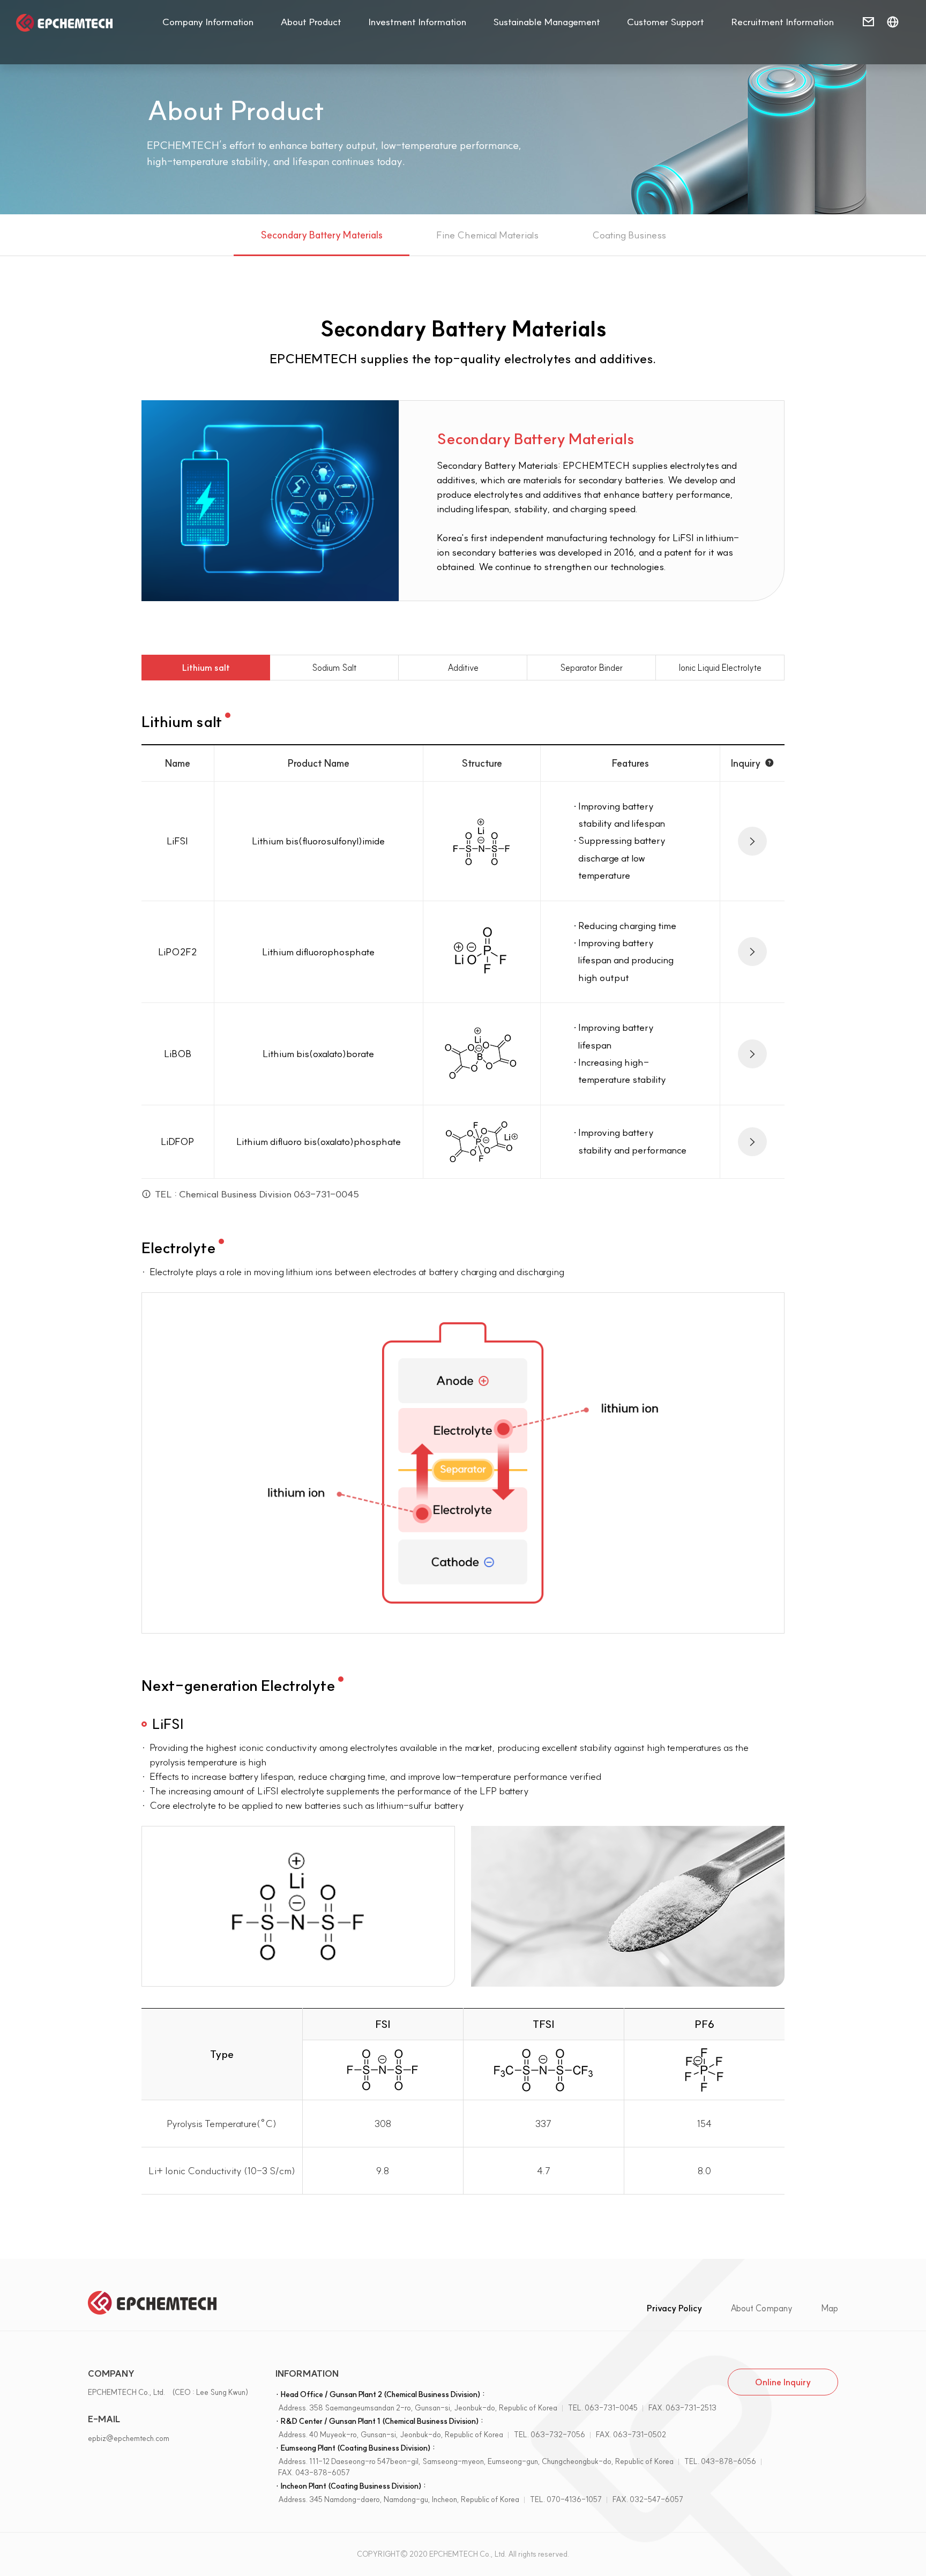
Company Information (208, 22)
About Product (311, 22)
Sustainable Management (547, 22)
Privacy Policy (674, 2308)
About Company (761, 2308)
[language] (893, 23)
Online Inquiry (783, 2382)
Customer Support (666, 22)
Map (830, 2308)
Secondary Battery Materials (322, 235)
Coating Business (629, 235)
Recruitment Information (782, 22)
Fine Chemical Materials (487, 235)
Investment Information (417, 22)
